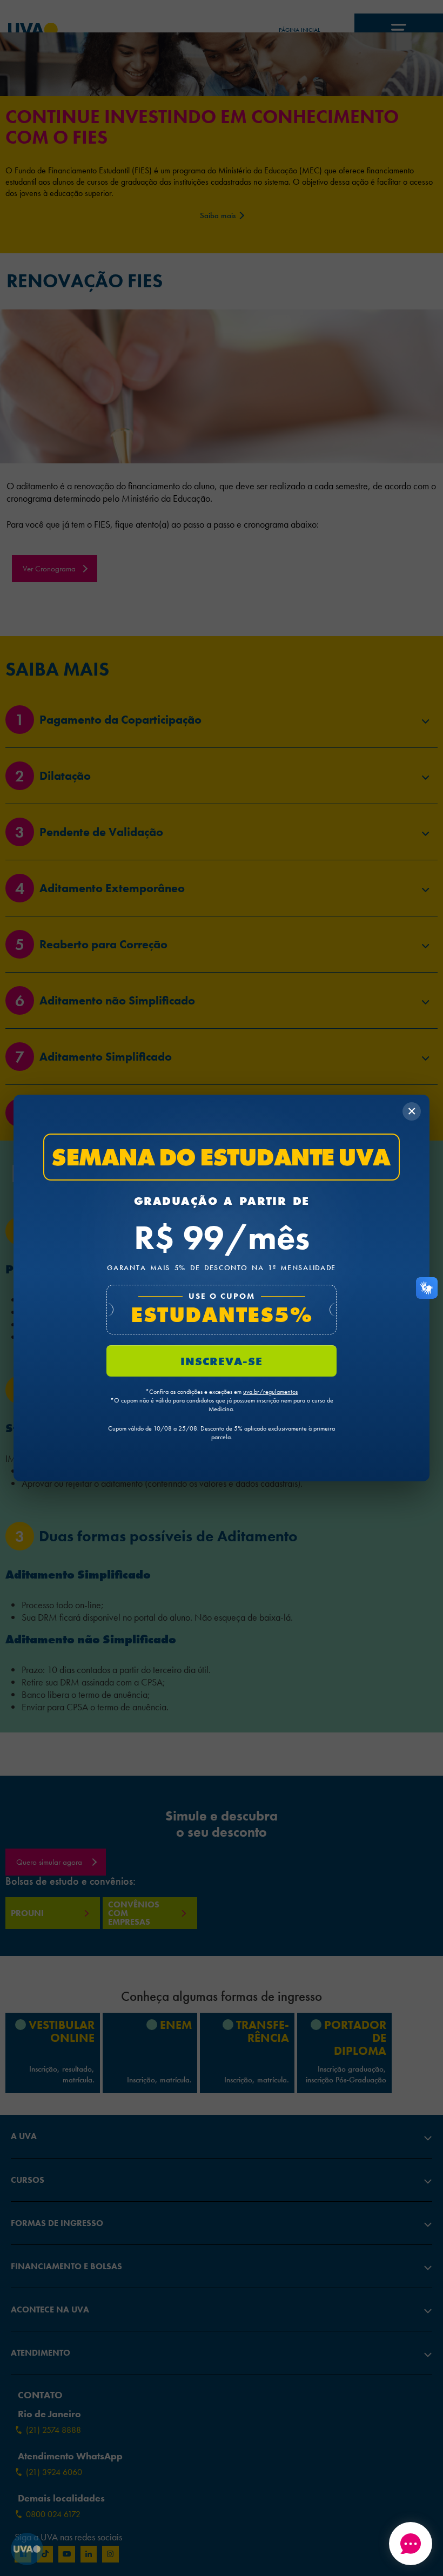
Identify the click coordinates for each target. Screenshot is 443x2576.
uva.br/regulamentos (270, 1392)
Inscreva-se (222, 1361)
